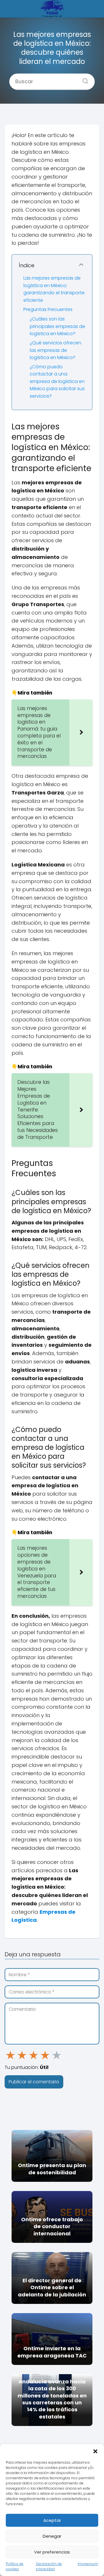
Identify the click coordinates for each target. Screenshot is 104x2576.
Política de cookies (15, 2566)
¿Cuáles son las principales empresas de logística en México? (57, 326)
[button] (95, 2451)
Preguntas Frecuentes (48, 309)
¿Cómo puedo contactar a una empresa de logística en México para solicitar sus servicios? (57, 381)
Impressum (88, 2564)
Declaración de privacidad (49, 2566)
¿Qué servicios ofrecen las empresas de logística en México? (55, 350)
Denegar (52, 2536)
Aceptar (52, 2520)
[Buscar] (83, 79)
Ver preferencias (52, 2552)
